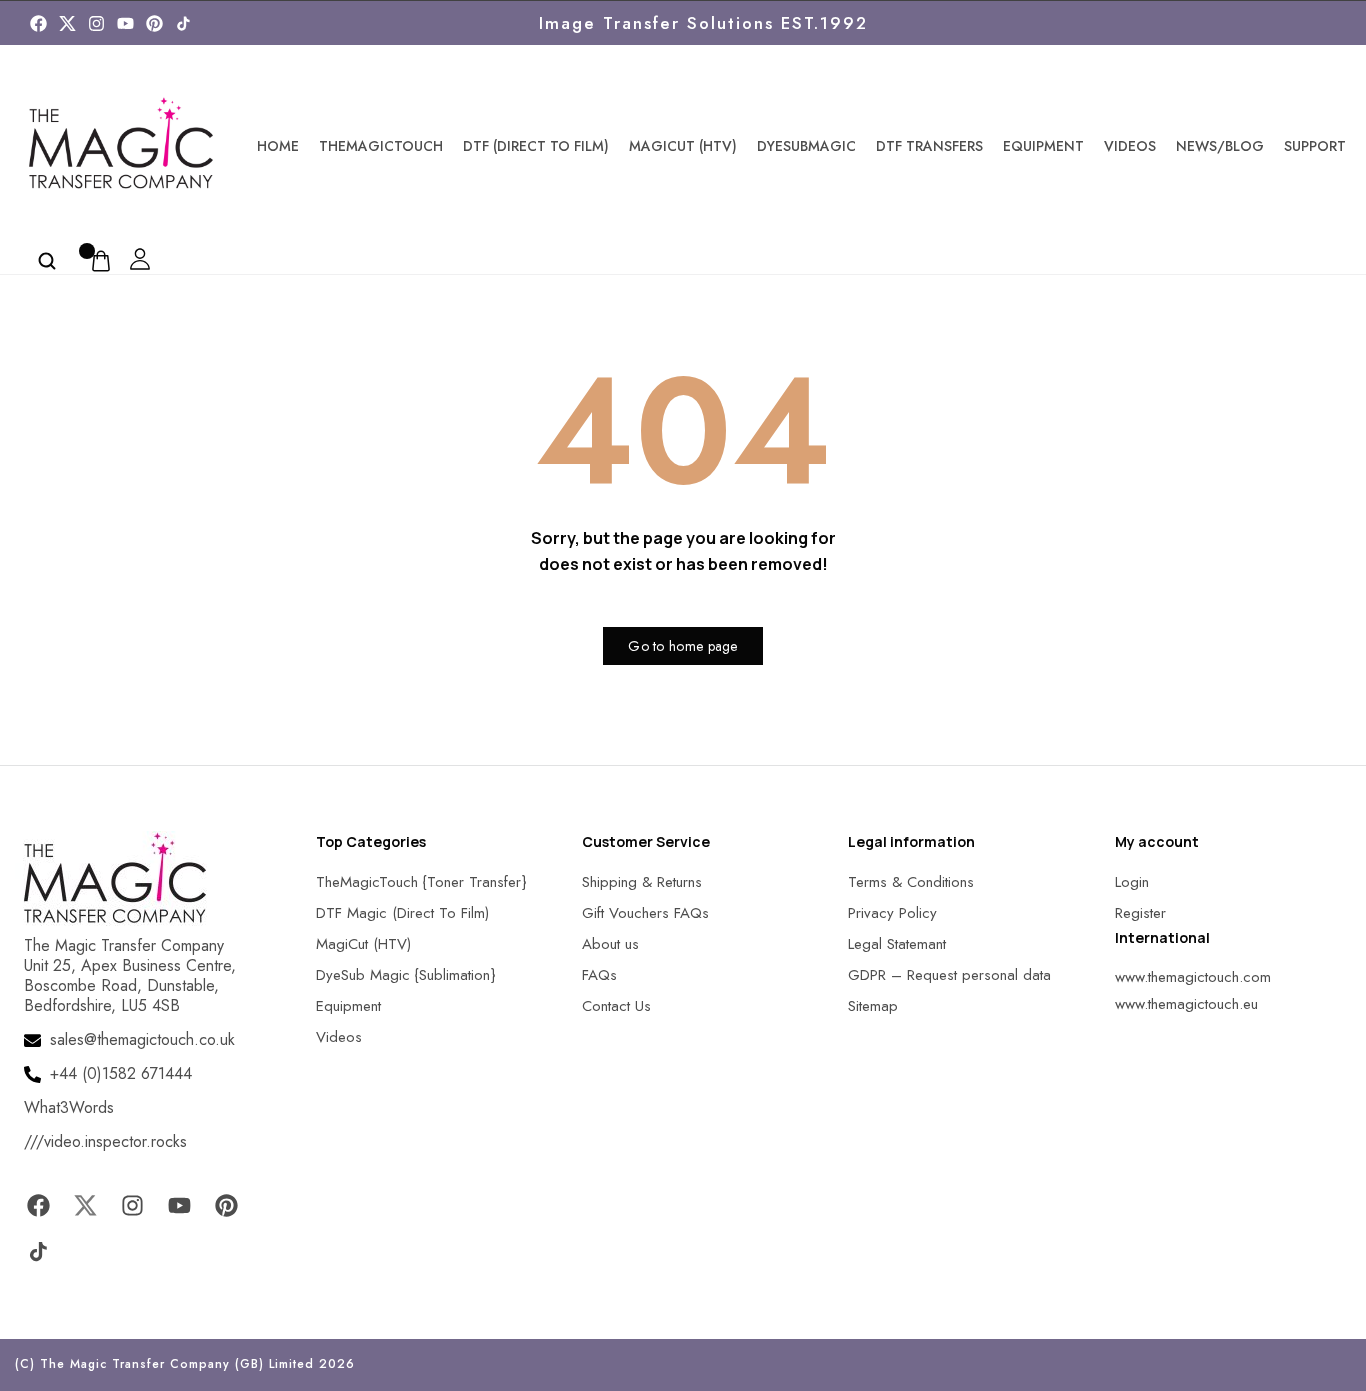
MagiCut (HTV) (683, 146)
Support (1315, 146)
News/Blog (1220, 146)
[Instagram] (96, 23)
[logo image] (121, 144)
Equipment (1043, 146)
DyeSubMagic (806, 146)
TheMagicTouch (381, 146)
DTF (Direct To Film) (536, 146)
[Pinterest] (154, 23)
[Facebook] (38, 23)
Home (278, 146)
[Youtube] (125, 23)
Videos (1130, 146)
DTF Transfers (929, 146)
